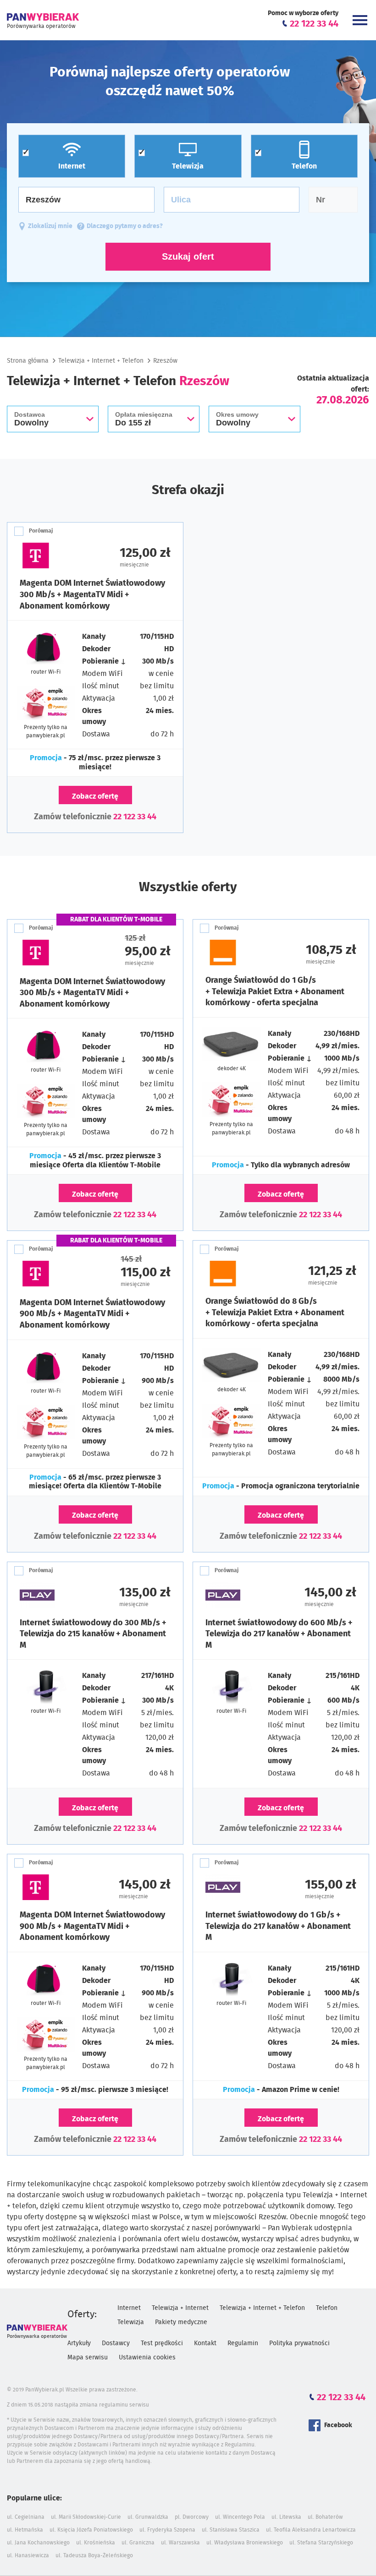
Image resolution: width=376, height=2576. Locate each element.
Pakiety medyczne (181, 2322)
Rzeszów (165, 361)
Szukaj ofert (188, 256)
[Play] (58, 1595)
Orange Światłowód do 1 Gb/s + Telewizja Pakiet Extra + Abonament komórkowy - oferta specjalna (275, 992)
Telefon (327, 2308)
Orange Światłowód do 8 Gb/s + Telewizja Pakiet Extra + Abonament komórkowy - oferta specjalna (275, 1313)
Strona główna (28, 361)
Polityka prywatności (299, 2343)
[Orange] (243, 953)
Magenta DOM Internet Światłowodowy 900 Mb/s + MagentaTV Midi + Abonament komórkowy (92, 1314)
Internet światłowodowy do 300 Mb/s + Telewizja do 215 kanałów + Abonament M (93, 1634)
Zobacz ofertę (95, 796)
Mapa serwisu (88, 2358)
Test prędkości (162, 2343)
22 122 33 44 (135, 817)
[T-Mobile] (58, 556)
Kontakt (205, 2343)
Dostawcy (116, 2343)
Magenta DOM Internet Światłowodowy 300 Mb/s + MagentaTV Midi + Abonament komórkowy (92, 595)
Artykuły (79, 2343)
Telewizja (131, 2322)
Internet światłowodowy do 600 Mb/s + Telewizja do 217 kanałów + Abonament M (279, 1634)
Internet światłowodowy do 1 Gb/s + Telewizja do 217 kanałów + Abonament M (278, 1926)
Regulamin (243, 2343)
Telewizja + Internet (180, 2308)
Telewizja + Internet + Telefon (101, 361)
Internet (129, 2308)
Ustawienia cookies (147, 2358)
